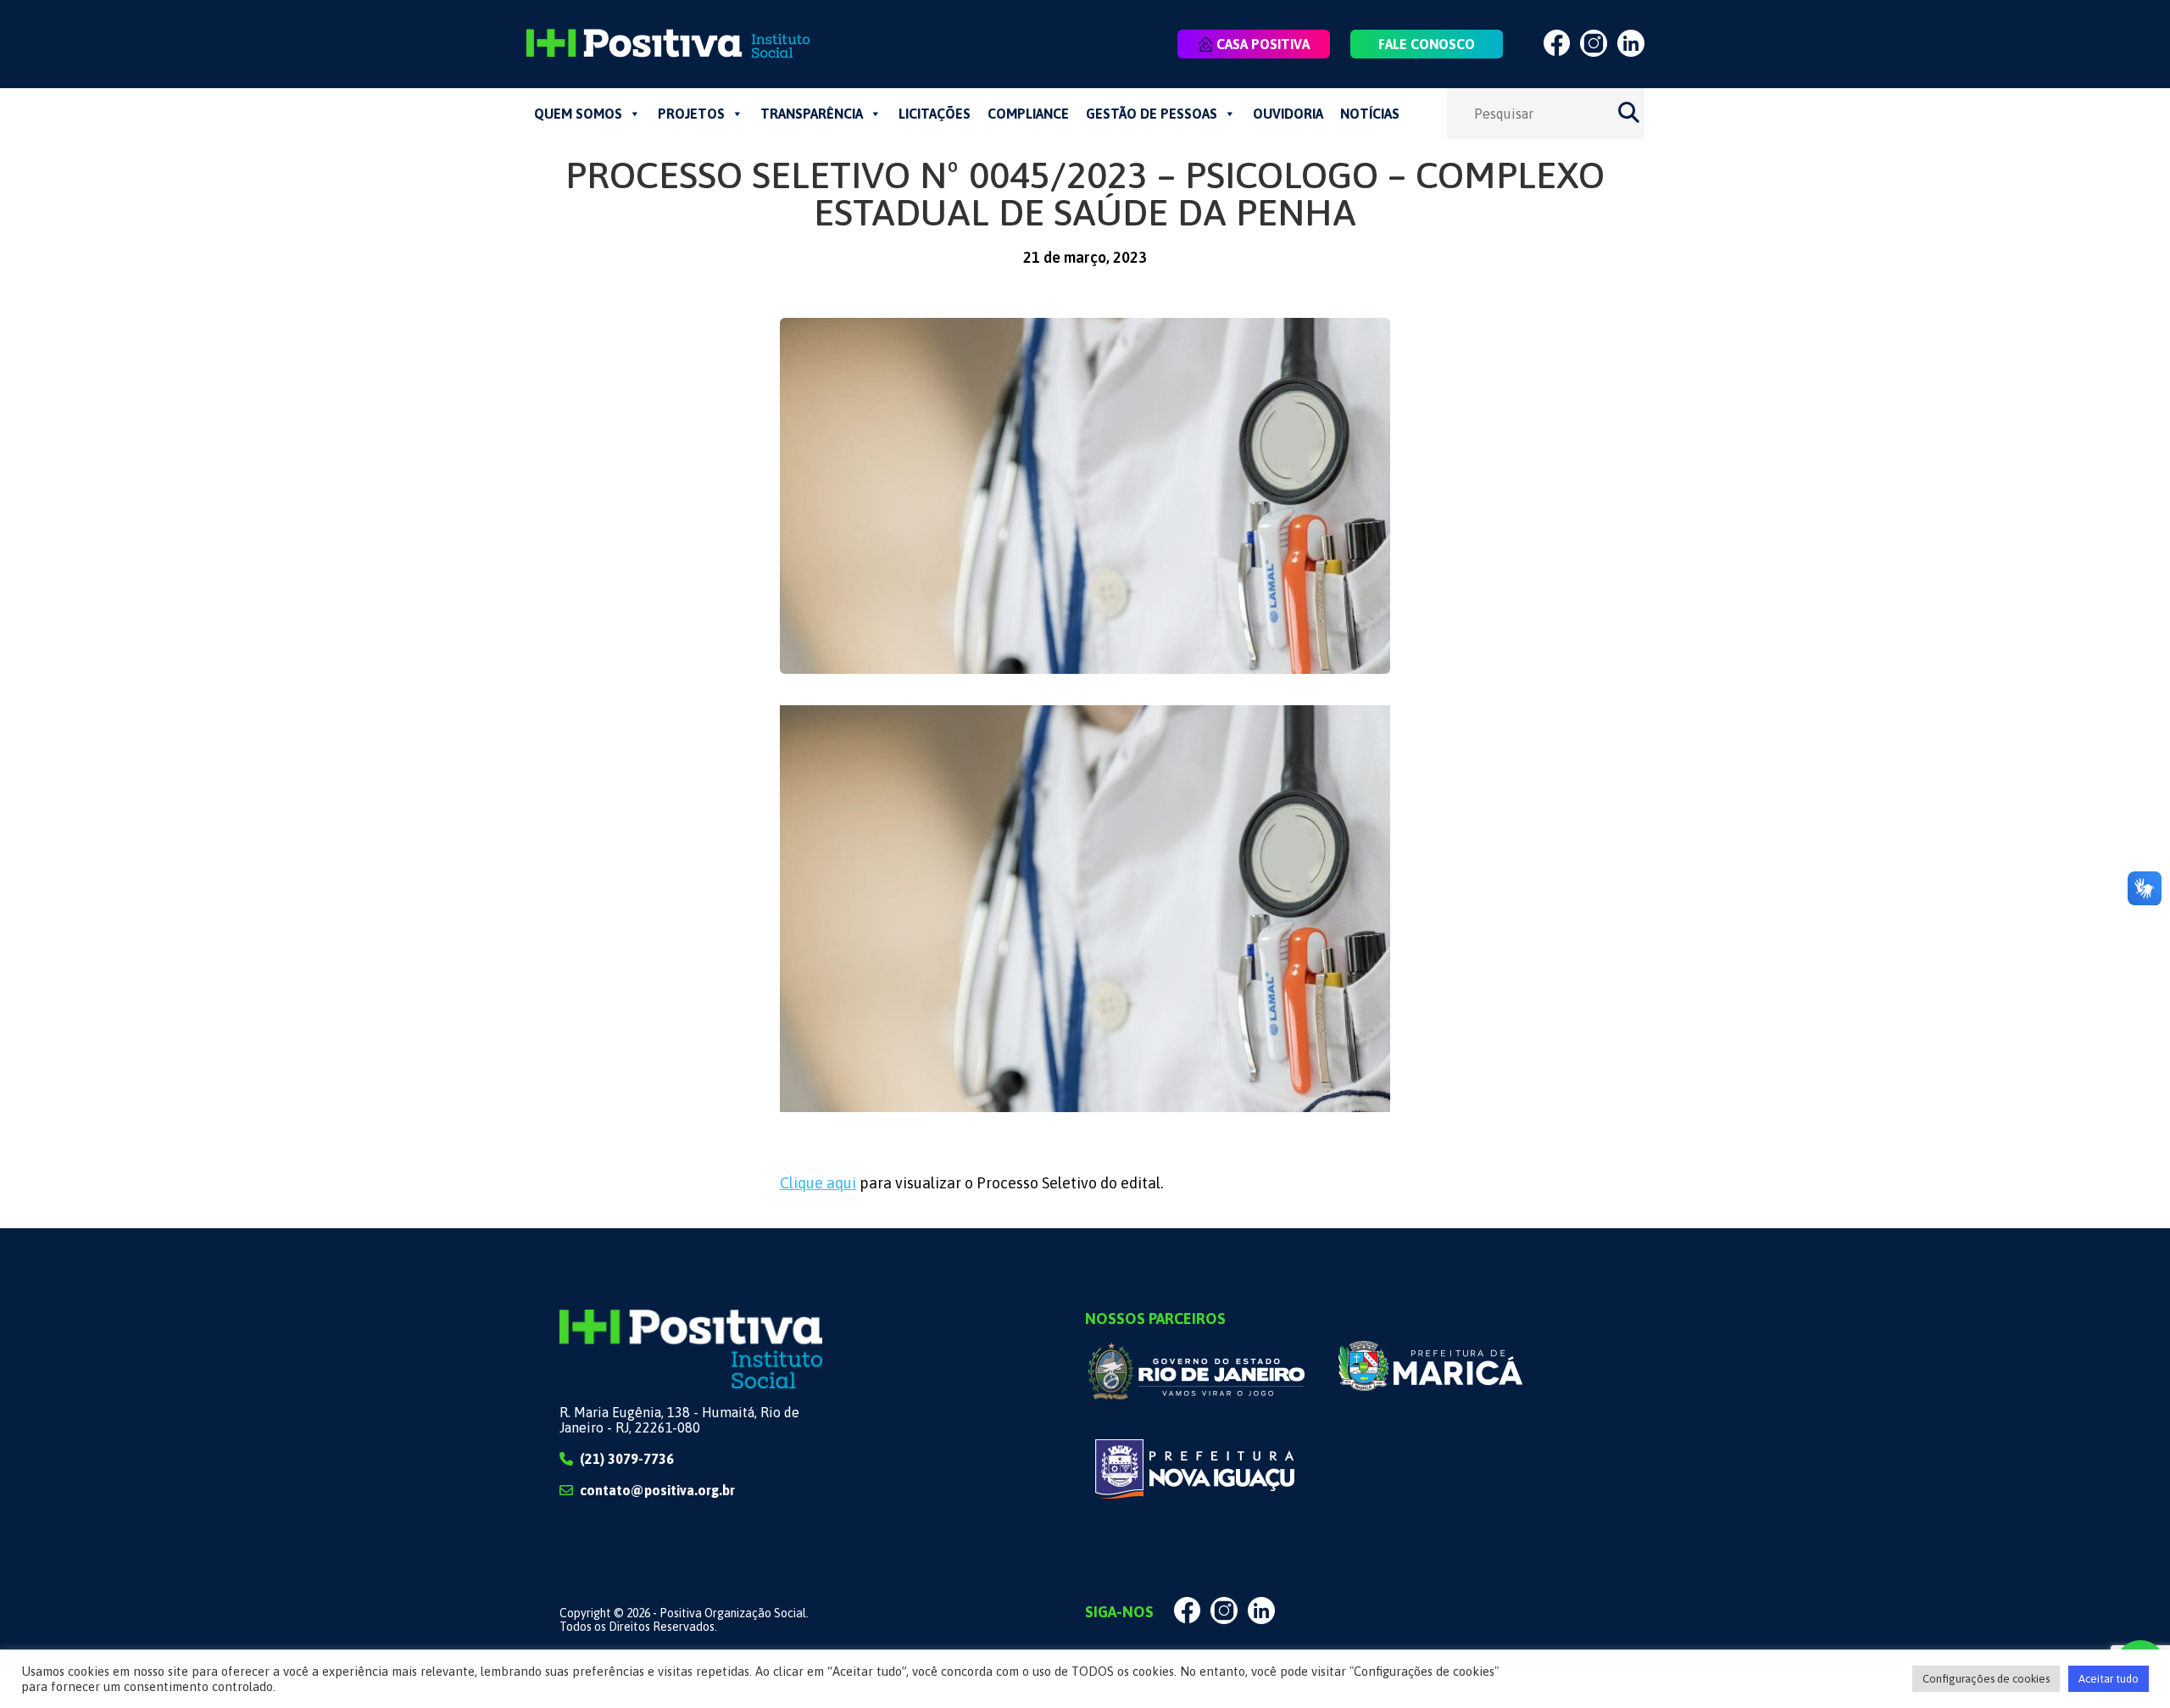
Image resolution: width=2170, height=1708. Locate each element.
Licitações (935, 114)
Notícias (1370, 114)
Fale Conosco (1427, 44)
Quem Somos (578, 114)
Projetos (691, 114)
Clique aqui (818, 1183)
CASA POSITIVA (1263, 44)
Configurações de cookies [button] (1986, 1679)
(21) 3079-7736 (627, 1459)
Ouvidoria (1288, 114)
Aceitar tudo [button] (2109, 1679)
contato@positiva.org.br (657, 1490)
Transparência (812, 114)
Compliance (1028, 114)
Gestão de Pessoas (1152, 114)
